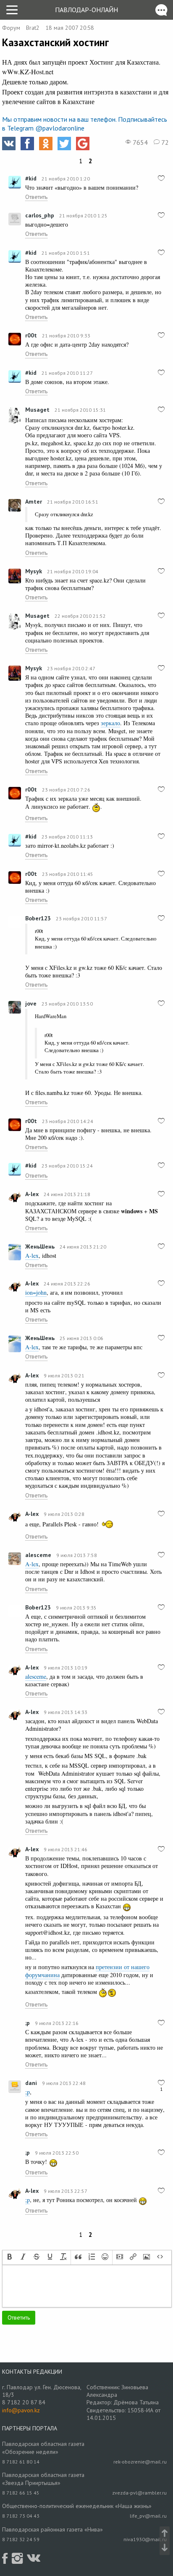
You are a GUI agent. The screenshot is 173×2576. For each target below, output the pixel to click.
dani (31, 2083)
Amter (34, 502)
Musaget (37, 410)
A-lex (32, 1194)
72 (164, 142)
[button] (10, 2257)
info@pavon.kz (21, 2410)
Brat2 (33, 28)
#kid (31, 178)
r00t (31, 335)
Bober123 (38, 918)
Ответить (36, 197)
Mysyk (34, 571)
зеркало (110, 723)
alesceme (38, 1555)
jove (31, 1003)
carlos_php (40, 215)
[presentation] (10, 2257)
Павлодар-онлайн (86, 10)
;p (28, 2023)
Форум (11, 28)
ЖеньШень (40, 1246)
